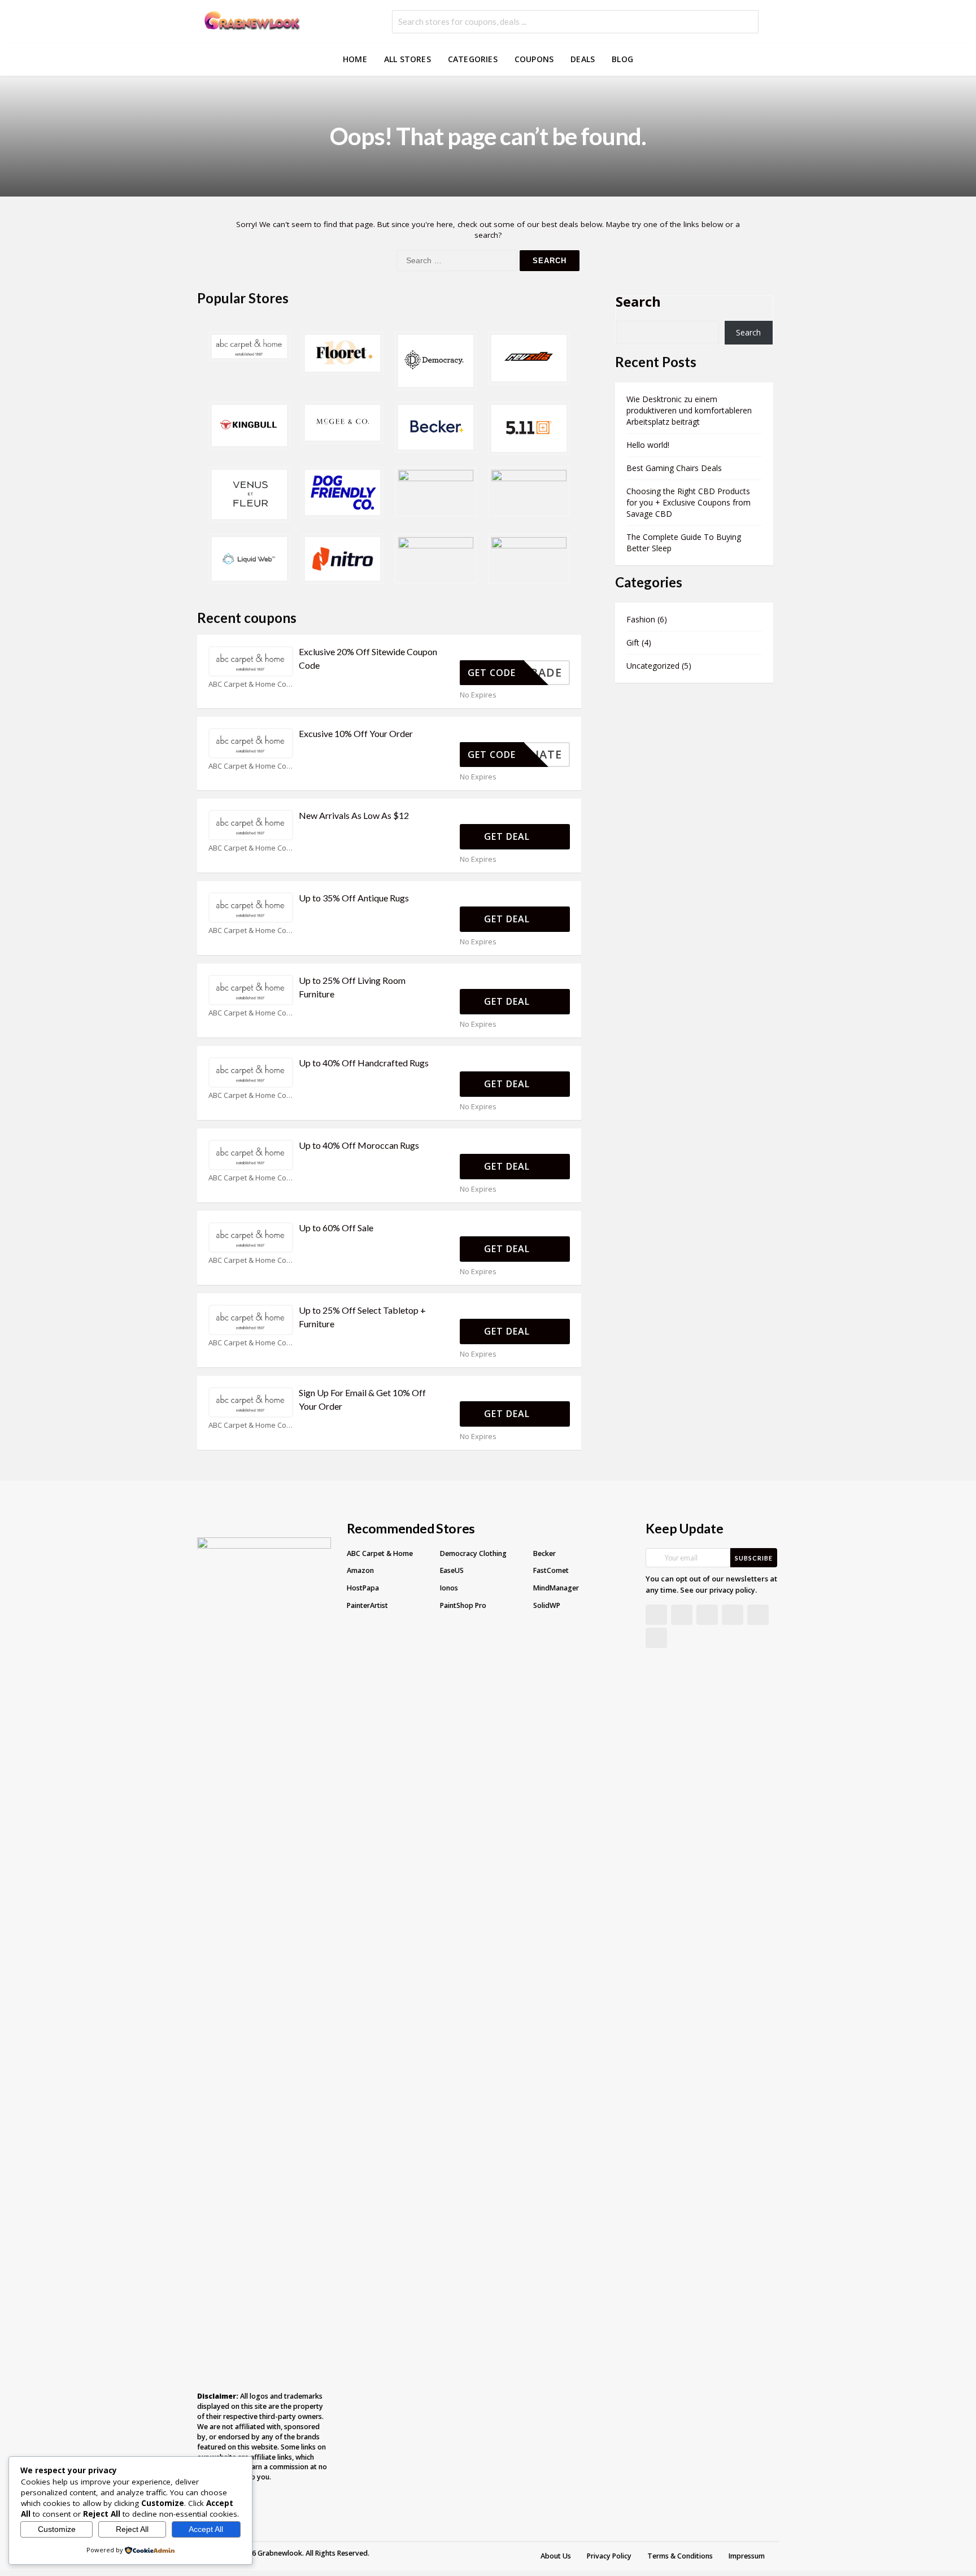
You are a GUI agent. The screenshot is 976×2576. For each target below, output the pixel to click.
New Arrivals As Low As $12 (354, 815)
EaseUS (452, 1570)
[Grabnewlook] (251, 19)
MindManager (556, 1588)
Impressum (747, 2556)
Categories (473, 59)
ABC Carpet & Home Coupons (251, 684)
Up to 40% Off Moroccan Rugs (359, 1145)
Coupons (534, 59)
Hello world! (648, 445)
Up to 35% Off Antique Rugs (354, 898)
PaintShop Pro (463, 1605)
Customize (57, 2529)
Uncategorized (653, 666)
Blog (622, 59)
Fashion (641, 619)
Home (355, 59)
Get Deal (508, 836)
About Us (556, 2556)
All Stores (408, 59)
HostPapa (363, 1588)
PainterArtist (367, 1605)
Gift (633, 642)
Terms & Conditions (680, 2556)
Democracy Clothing (473, 1553)
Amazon (360, 1570)
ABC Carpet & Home (380, 1553)
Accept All (206, 2529)
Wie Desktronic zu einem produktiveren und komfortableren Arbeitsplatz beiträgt (689, 410)
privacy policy (732, 1590)
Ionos (449, 1588)
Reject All (132, 2529)
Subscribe (754, 1558)
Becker (544, 1553)
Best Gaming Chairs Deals (674, 468)
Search (638, 301)
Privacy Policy (609, 2556)
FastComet (551, 1570)
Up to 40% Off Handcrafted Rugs (364, 1063)
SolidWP (547, 1605)
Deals (583, 59)
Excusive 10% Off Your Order (356, 733)
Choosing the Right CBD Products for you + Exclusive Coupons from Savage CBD (689, 502)
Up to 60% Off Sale (336, 1228)
